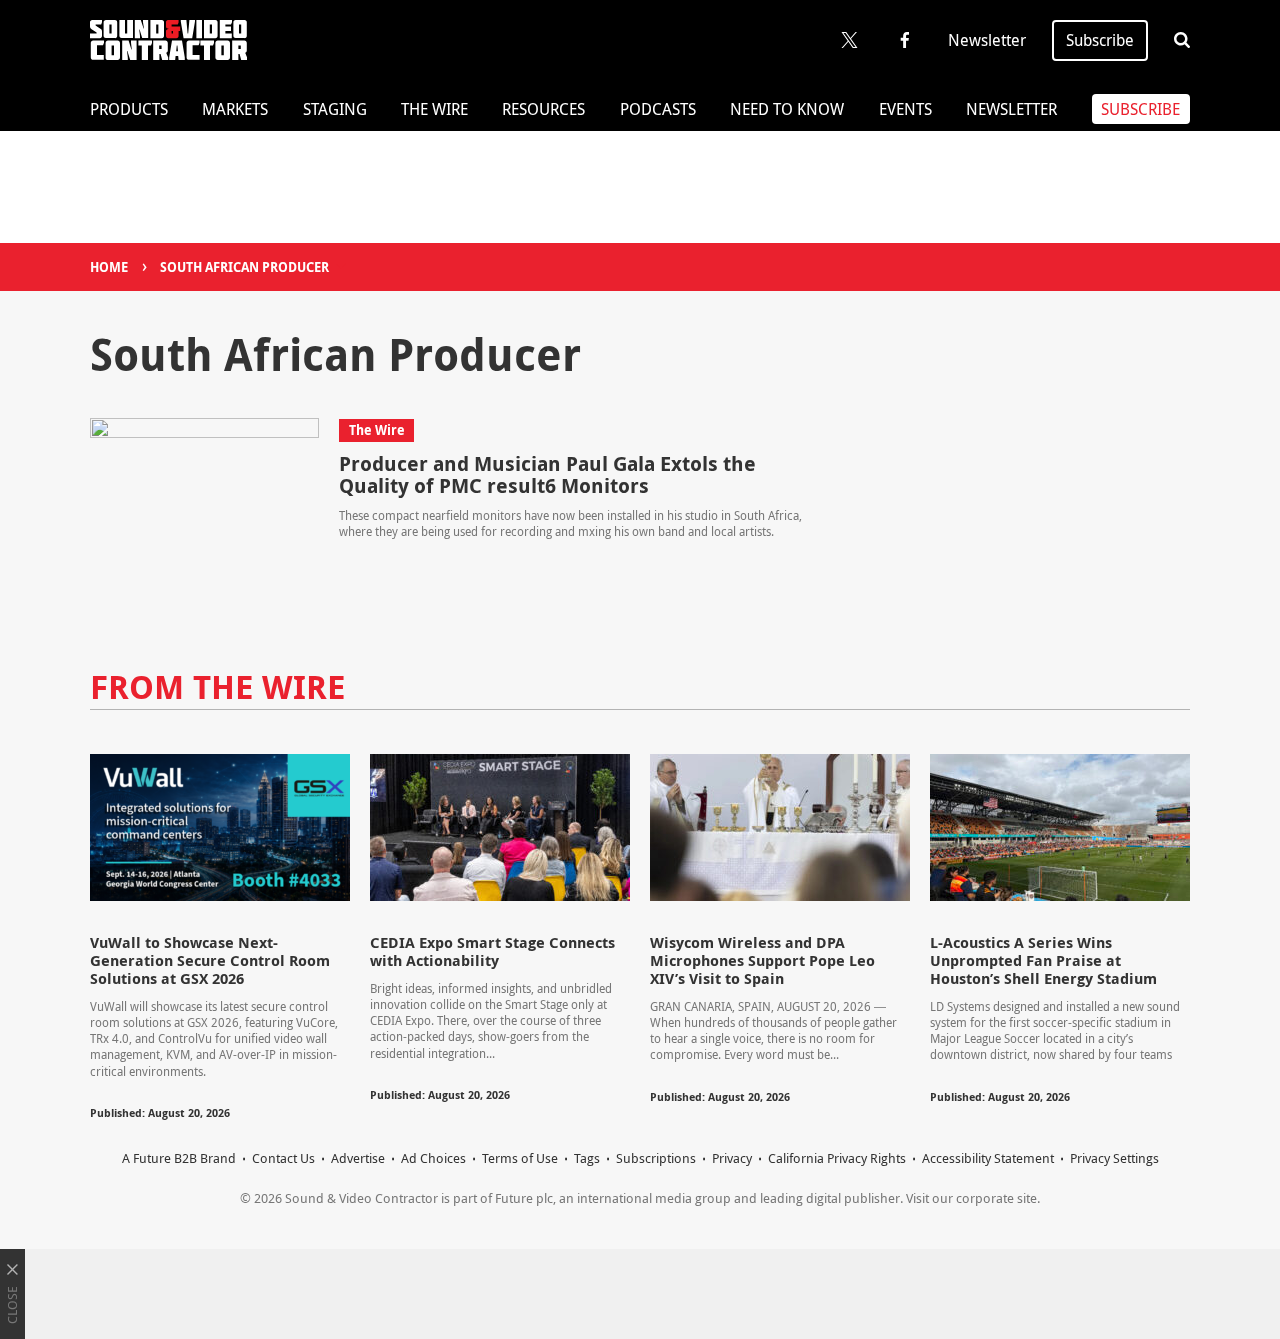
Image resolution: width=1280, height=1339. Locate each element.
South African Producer (244, 267)
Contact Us (283, 1158)
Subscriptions (656, 1158)
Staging (335, 109)
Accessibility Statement (988, 1158)
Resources (543, 109)
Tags (587, 1158)
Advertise (358, 1158)
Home (109, 267)
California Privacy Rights (837, 1158)
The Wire (434, 109)
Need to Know (787, 109)
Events (905, 109)
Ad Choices (433, 1158)
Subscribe (1100, 40)
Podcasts (658, 109)
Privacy (732, 1158)
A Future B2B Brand (179, 1158)
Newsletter (987, 40)
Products (129, 109)
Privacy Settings (1114, 1158)
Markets (235, 109)
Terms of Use (520, 1158)
